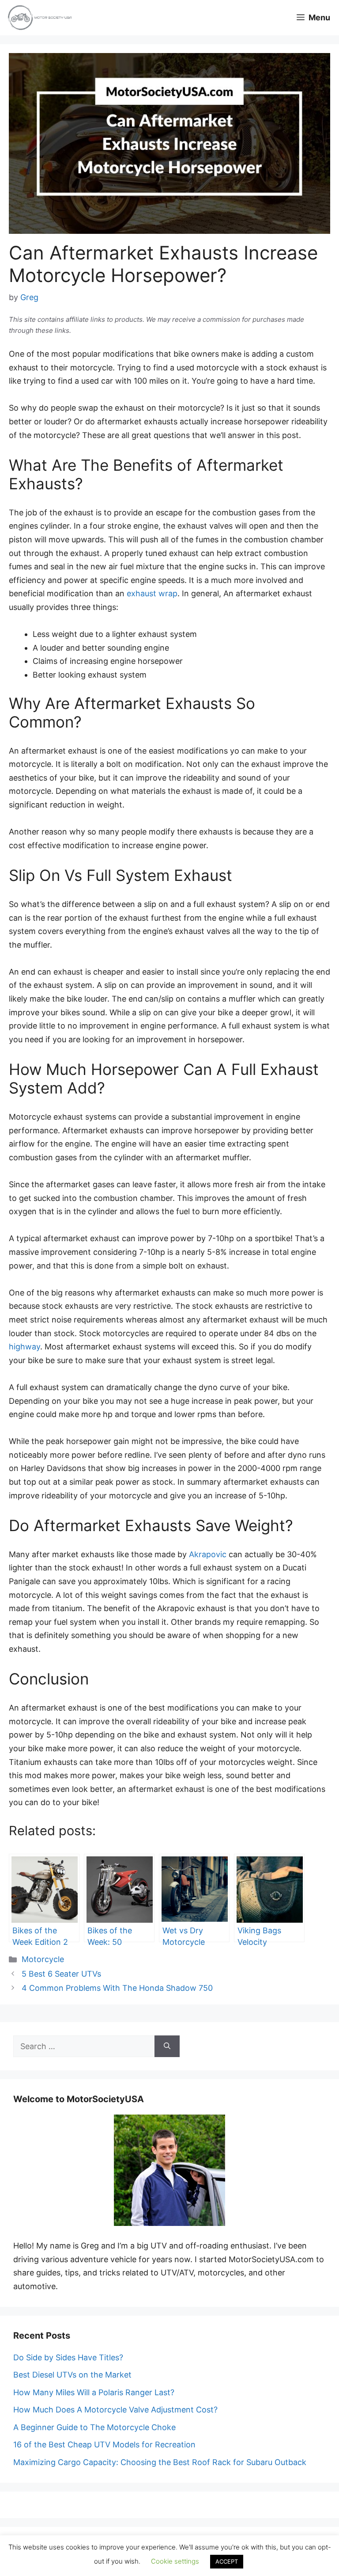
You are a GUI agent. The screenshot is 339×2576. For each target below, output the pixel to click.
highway (24, 1347)
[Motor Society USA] (40, 18)
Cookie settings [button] (175, 2561)
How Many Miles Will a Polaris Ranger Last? (94, 2392)
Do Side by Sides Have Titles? (68, 2357)
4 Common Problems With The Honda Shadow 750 (117, 1988)
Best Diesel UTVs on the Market (72, 2375)
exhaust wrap (152, 593)
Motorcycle (43, 1959)
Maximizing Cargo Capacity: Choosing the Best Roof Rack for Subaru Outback (160, 2462)
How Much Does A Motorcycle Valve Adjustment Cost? (115, 2410)
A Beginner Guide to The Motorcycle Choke (94, 2427)
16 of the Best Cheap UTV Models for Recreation (104, 2445)
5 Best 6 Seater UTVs (61, 1974)
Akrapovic (208, 1554)
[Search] (167, 2046)
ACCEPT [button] (227, 2561)
